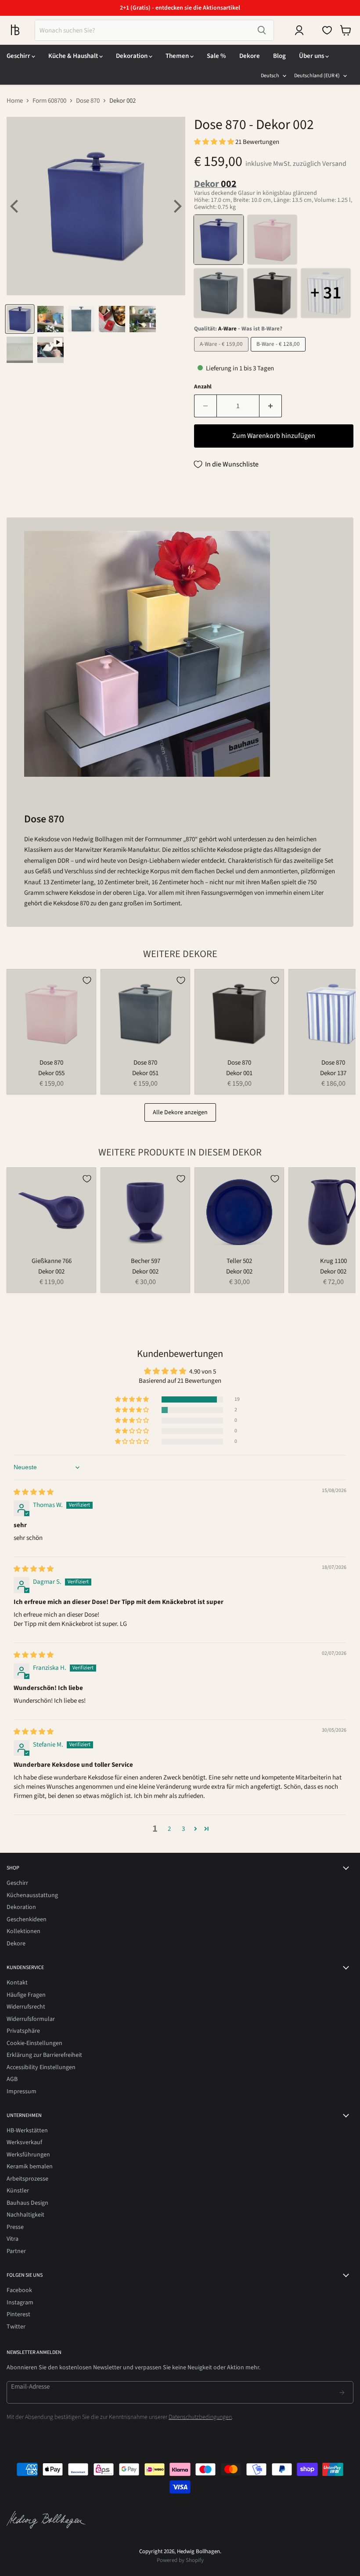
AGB (12, 2079)
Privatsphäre (23, 2031)
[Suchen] (262, 30)
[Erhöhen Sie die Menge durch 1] (271, 406)
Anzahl (203, 387)
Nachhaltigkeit (25, 2215)
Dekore (250, 56)
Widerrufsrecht (26, 2007)
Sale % (216, 56)
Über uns (312, 56)
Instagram (20, 2303)
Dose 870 (88, 101)
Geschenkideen (27, 1919)
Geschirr (19, 56)
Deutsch (270, 76)
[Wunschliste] (327, 30)
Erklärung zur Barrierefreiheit (44, 2055)
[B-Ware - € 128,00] (279, 354)
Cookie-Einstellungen (34, 2043)
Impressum (22, 2092)
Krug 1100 (333, 1261)
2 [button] (169, 1829)
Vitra (13, 2239)
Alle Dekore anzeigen (180, 1112)
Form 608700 (49, 101)
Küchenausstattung (32, 1895)
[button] (215, 142)
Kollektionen (23, 1931)
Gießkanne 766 (52, 1261)
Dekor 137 (333, 1073)
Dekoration (132, 56)
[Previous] (15, 206)
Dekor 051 (145, 1073)
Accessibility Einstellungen (41, 2067)
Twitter (16, 2327)
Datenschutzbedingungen (200, 2417)
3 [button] (183, 1829)
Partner (16, 2251)
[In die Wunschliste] (87, 980)
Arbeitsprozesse (27, 2179)
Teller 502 (239, 1261)
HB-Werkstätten (27, 2131)
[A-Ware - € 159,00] (222, 354)
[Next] (176, 206)
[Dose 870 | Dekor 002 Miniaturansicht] (20, 319)
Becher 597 (146, 1261)
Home (15, 101)
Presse (15, 2227)
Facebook (19, 2290)
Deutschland (317, 76)
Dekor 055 (51, 1073)
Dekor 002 (51, 1272)
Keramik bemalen (30, 2167)
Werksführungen (28, 2155)
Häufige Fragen (26, 1995)
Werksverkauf (24, 2142)
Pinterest (18, 2314)
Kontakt (17, 1983)
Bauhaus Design (27, 2203)
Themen (178, 56)
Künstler (18, 2191)
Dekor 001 (239, 1073)
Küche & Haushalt (74, 56)
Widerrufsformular (31, 2019)
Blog (279, 56)
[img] (34, 1492)
